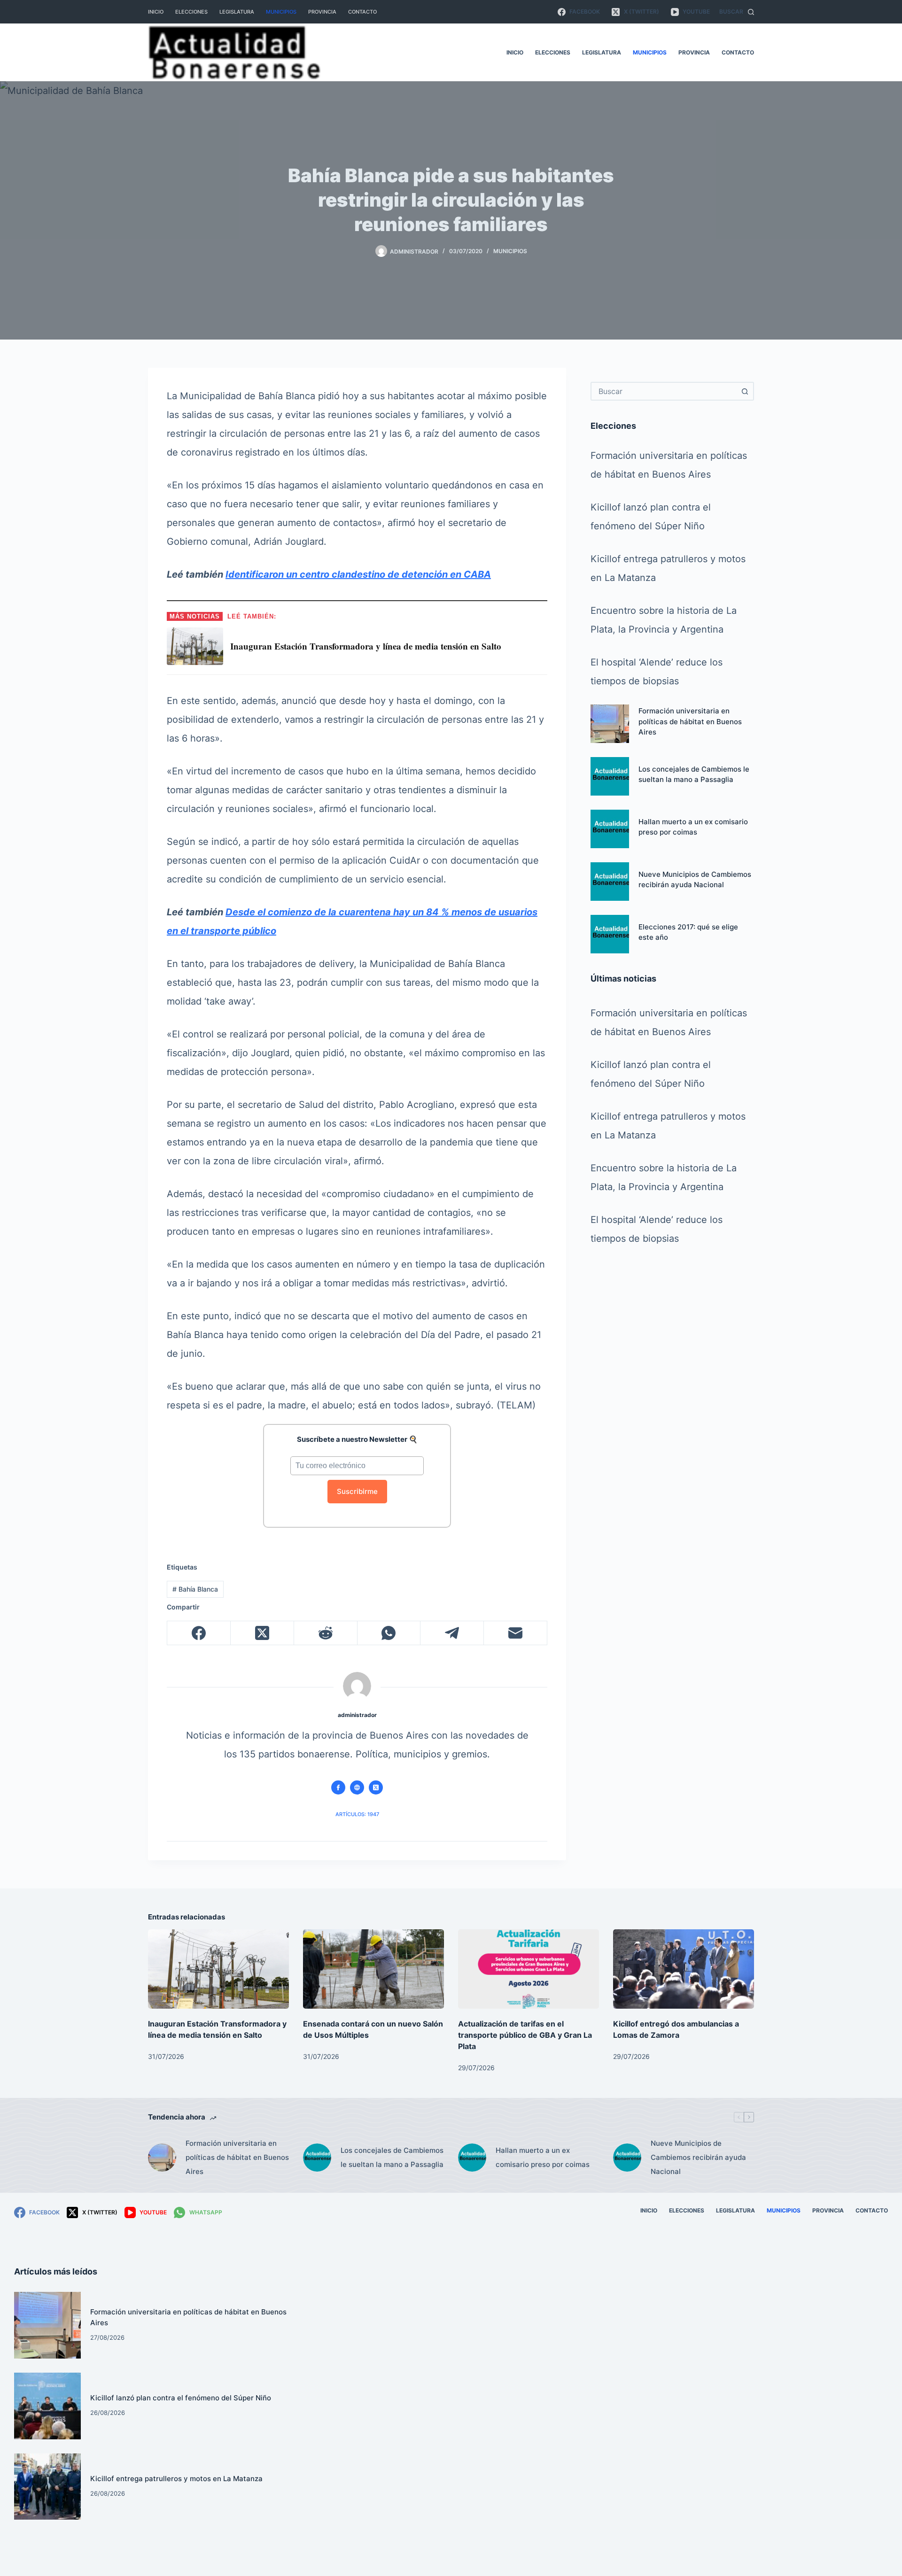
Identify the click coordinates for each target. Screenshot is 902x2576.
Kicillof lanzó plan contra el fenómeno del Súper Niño (181, 2398)
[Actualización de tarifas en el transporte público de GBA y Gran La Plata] (529, 1969)
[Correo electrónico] (516, 1633)
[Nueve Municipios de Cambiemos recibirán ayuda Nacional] (610, 882)
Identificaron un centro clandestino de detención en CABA (358, 574)
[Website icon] (357, 1787)
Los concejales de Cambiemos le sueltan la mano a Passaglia (392, 2157)
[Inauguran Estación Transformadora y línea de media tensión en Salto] (218, 1969)
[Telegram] (452, 1633)
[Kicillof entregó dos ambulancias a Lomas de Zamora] (684, 1969)
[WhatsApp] (389, 1633)
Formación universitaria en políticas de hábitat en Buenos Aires (690, 722)
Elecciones (191, 12)
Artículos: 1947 (357, 1814)
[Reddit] (326, 1633)
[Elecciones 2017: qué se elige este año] (610, 934)
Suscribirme (357, 1491)
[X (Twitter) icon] (376, 1787)
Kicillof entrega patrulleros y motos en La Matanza (176, 2479)
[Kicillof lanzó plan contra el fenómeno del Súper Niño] (47, 2406)
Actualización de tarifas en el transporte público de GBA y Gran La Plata (525, 2035)
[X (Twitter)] (262, 1633)
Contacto (362, 12)
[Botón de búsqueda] (745, 391)
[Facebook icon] (338, 1787)
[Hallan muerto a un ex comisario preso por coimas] (610, 829)
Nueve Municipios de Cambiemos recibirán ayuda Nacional (698, 2157)
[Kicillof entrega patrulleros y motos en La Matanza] (47, 2487)
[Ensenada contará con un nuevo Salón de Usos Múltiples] (373, 1969)
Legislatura (237, 12)
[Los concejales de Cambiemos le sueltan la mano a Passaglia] (610, 776)
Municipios (281, 12)
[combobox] (664, 391)
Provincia (322, 12)
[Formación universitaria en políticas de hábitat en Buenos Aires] (610, 724)
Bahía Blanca (195, 1589)
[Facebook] (199, 1633)
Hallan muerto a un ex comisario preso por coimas (543, 2157)
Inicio (156, 12)
